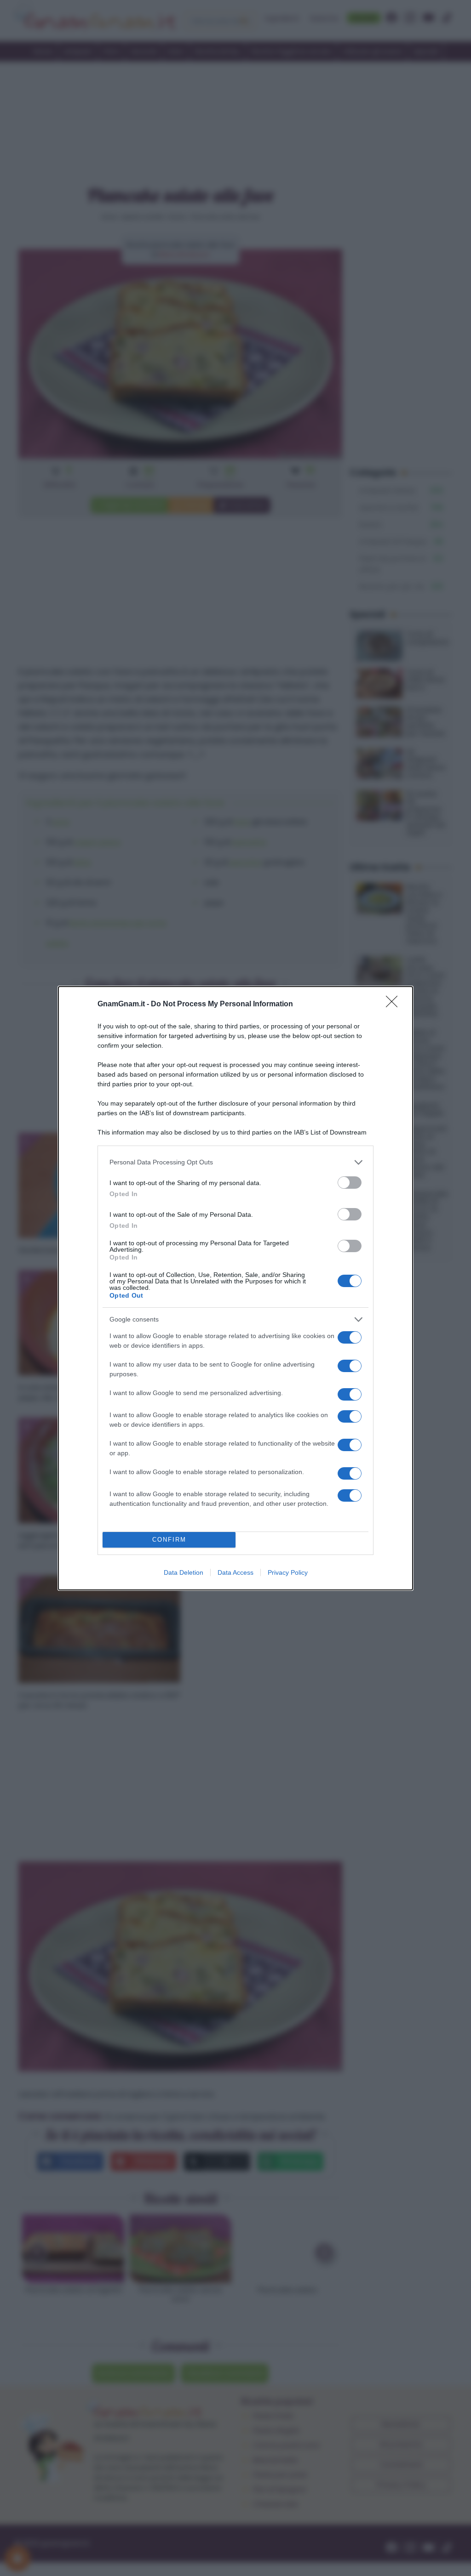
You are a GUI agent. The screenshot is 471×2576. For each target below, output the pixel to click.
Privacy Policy (288, 1572)
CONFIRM (169, 1540)
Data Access (235, 1572)
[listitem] (235, 1162)
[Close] (395, 1004)
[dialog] (235, 1288)
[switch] (350, 1183)
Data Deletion (184, 1572)
